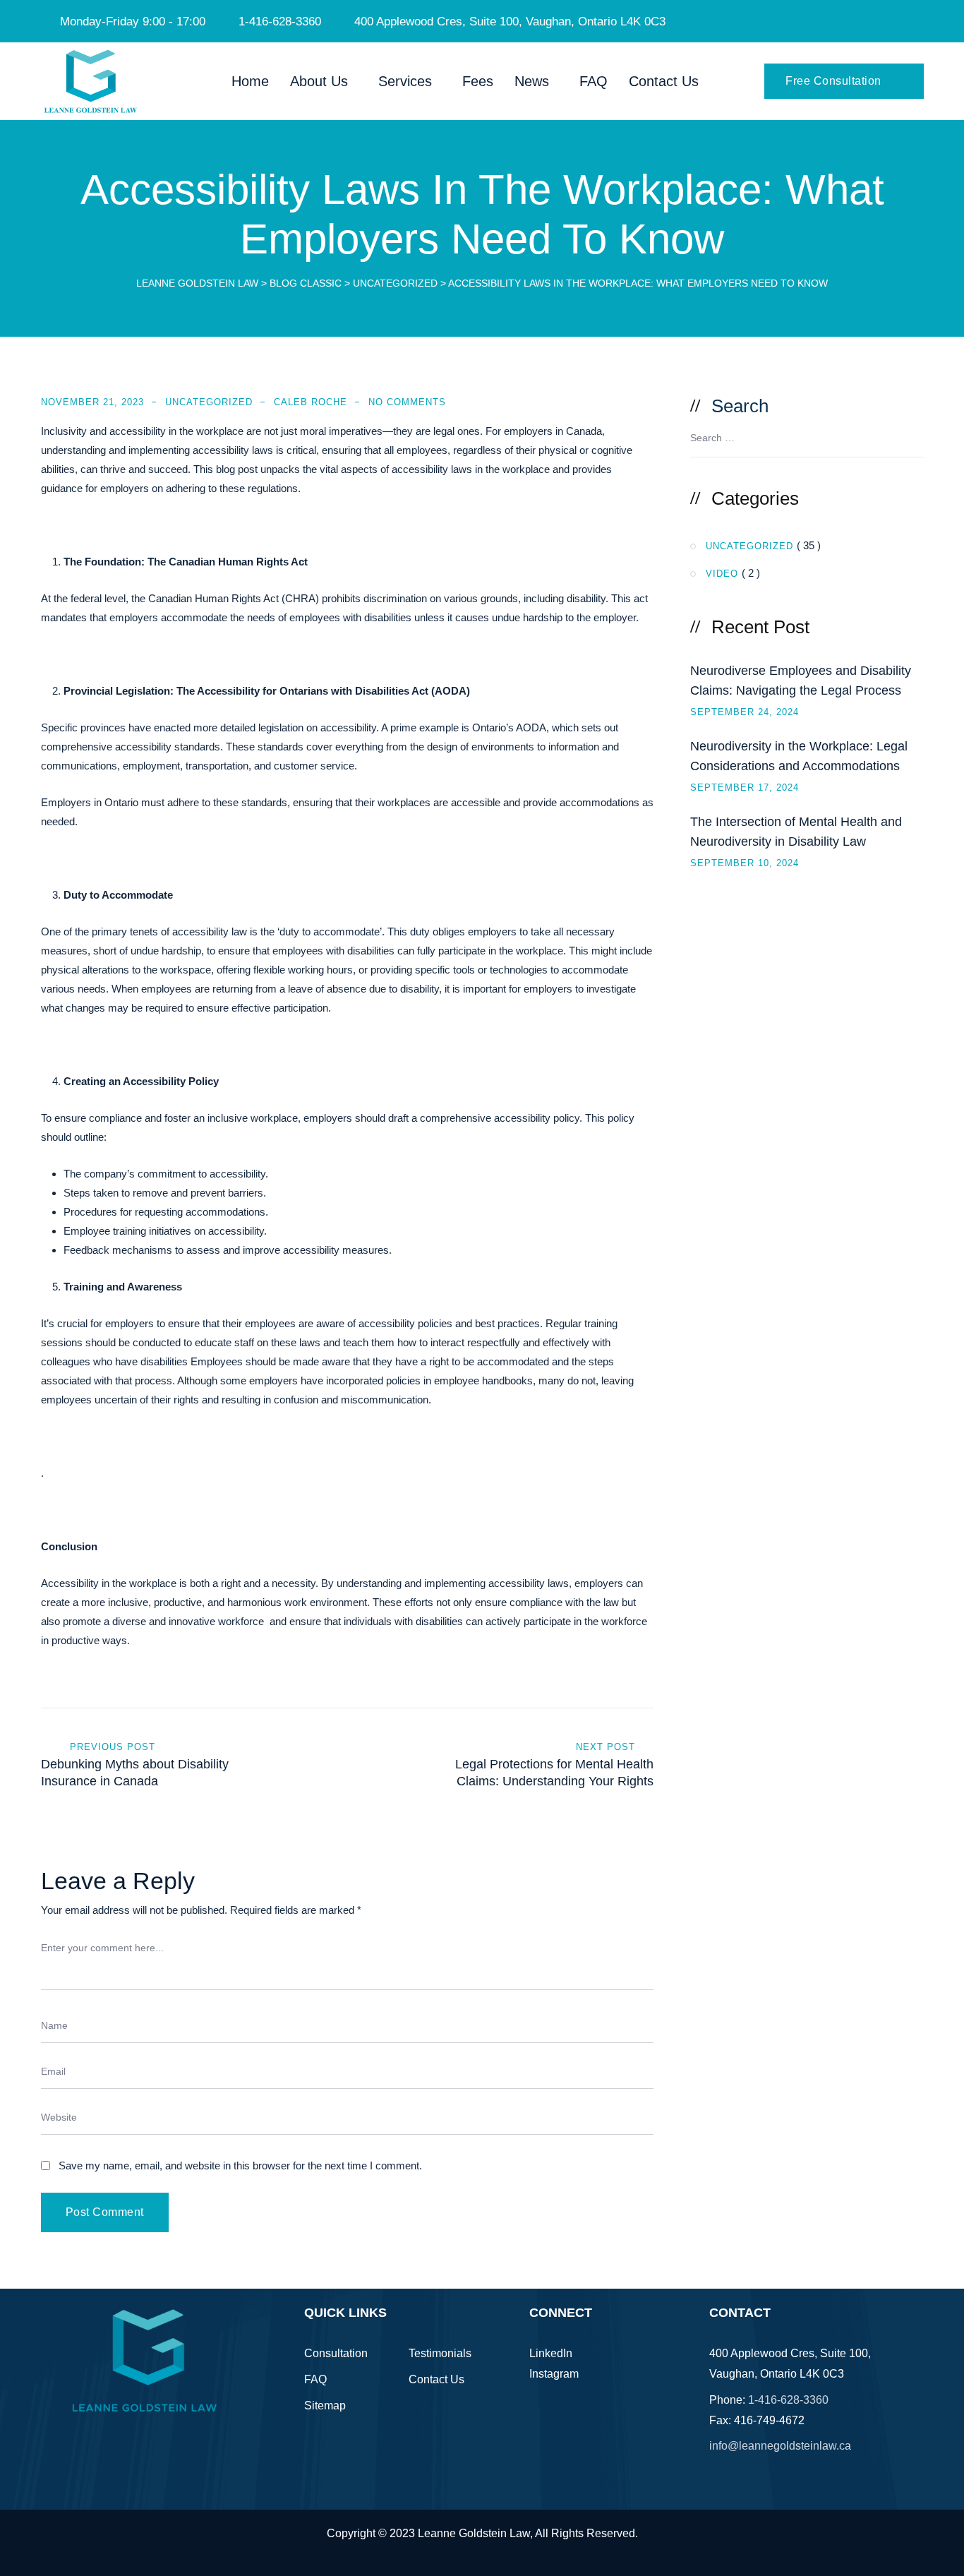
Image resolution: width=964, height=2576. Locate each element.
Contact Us (664, 81)
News (532, 81)
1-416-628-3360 (788, 2400)
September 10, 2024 (745, 863)
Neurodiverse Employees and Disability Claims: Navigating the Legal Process (801, 681)
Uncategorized (209, 402)
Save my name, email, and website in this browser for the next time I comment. (240, 2165)
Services (405, 81)
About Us (319, 81)
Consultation (336, 2353)
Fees (478, 81)
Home (250, 81)
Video (722, 574)
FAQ (594, 81)
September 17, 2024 (745, 787)
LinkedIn (551, 2353)
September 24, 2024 (745, 712)
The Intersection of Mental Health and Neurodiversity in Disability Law (796, 832)
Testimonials (440, 2353)
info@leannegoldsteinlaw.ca (780, 2446)
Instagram (554, 2374)
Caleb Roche (311, 402)
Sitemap (325, 2406)
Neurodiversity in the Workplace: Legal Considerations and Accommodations (799, 756)
